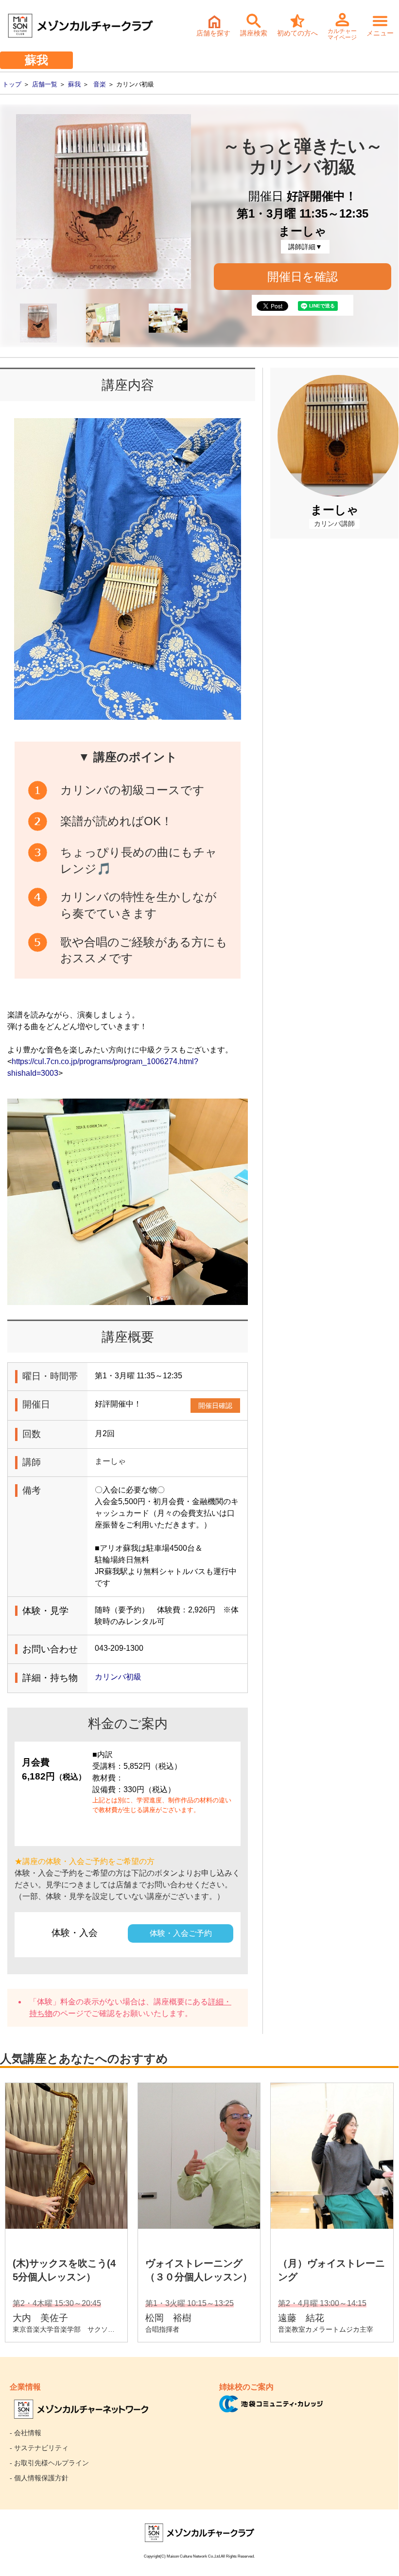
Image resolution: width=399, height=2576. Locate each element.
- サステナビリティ (39, 2448)
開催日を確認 (303, 277)
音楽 (100, 84)
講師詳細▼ (305, 247)
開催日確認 (215, 1406)
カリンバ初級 (118, 1677)
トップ (12, 84)
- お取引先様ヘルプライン (49, 2463)
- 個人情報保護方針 (39, 2478)
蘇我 (74, 84)
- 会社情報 (26, 2433)
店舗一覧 (45, 84)
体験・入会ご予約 (181, 1933)
